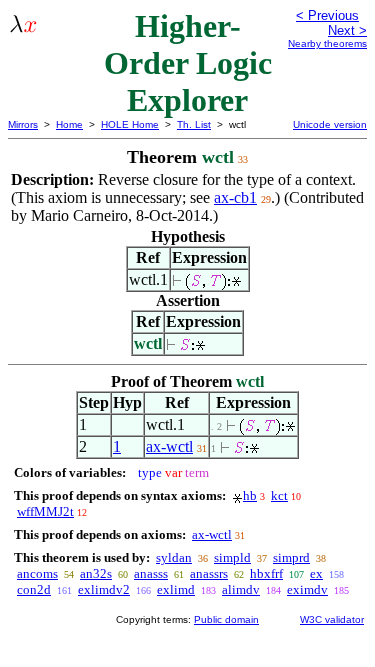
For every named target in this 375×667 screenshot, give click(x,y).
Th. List (194, 124)
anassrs (209, 573)
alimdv (241, 589)
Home (69, 124)
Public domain (226, 619)
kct (279, 495)
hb (250, 495)
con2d (34, 589)
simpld (232, 557)
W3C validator (332, 619)
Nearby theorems (327, 43)
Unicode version (330, 124)
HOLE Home (130, 124)
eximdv (307, 589)
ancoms (37, 573)
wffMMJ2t (45, 511)
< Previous (327, 15)
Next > (347, 30)
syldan (174, 557)
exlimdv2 (104, 589)
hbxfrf (266, 573)
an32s (96, 573)
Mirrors (23, 124)
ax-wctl (169, 446)
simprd (291, 557)
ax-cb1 (235, 197)
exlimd (176, 589)
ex (316, 573)
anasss (151, 573)
